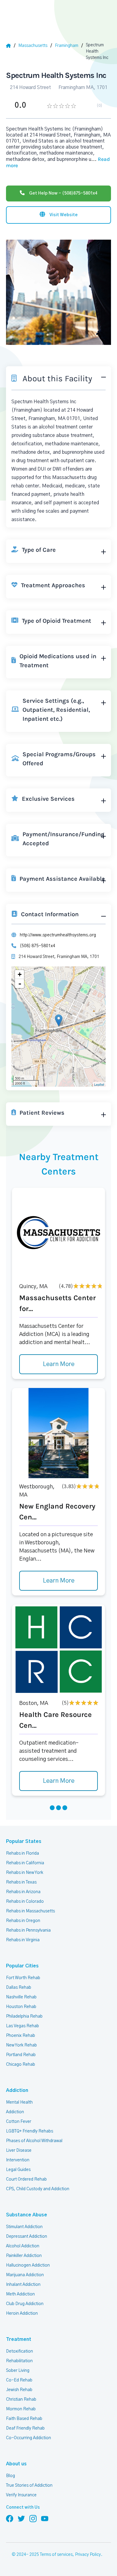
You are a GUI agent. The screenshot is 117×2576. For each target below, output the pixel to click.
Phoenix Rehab (21, 2036)
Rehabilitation (19, 2361)
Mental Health (19, 2102)
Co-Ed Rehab (19, 2380)
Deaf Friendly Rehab (25, 2428)
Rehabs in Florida (22, 1853)
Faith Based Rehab (24, 2419)
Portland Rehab (21, 2055)
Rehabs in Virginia (23, 1940)
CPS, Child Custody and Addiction (38, 2189)
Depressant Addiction (27, 2237)
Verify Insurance (21, 2495)
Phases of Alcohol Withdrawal (34, 2141)
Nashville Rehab (21, 1997)
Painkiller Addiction (24, 2256)
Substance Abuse (27, 2215)
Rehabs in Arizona (23, 1892)
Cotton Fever (19, 2122)
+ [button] (20, 974)
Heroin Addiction (22, 2313)
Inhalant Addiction (23, 2285)
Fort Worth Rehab (23, 1978)
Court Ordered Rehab (26, 2179)
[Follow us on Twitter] (21, 2518)
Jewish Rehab (19, 2390)
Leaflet (99, 1084)
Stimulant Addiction (24, 2227)
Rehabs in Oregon (23, 1921)
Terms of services (56, 2555)
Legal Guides (18, 2170)
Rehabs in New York (25, 1873)
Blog (10, 2476)
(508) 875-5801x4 (37, 946)
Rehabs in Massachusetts (30, 1911)
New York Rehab (21, 2045)
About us (16, 2464)
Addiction (17, 2090)
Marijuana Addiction (25, 2275)
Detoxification (19, 2351)
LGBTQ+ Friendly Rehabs (30, 2131)
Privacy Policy (88, 2555)
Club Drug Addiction (25, 2304)
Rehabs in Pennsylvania (28, 1930)
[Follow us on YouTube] (45, 2518)
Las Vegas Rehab (22, 2026)
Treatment (19, 2339)
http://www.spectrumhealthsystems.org (58, 935)
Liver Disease (19, 2151)
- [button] (20, 984)
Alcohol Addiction (23, 2246)
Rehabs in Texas (21, 1882)
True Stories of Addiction (29, 2485)
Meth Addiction (20, 2294)
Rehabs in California (25, 1863)
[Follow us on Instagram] (33, 2518)
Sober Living (18, 2371)
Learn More (59, 1364)
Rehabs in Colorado (25, 1902)
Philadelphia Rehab (24, 2016)
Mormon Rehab (21, 2409)
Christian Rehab (21, 2399)
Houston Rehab (21, 2007)
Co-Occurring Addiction (28, 2438)
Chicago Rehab (21, 2065)
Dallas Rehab (19, 1988)
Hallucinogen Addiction (28, 2265)
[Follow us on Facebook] (10, 2518)
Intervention (18, 2160)
